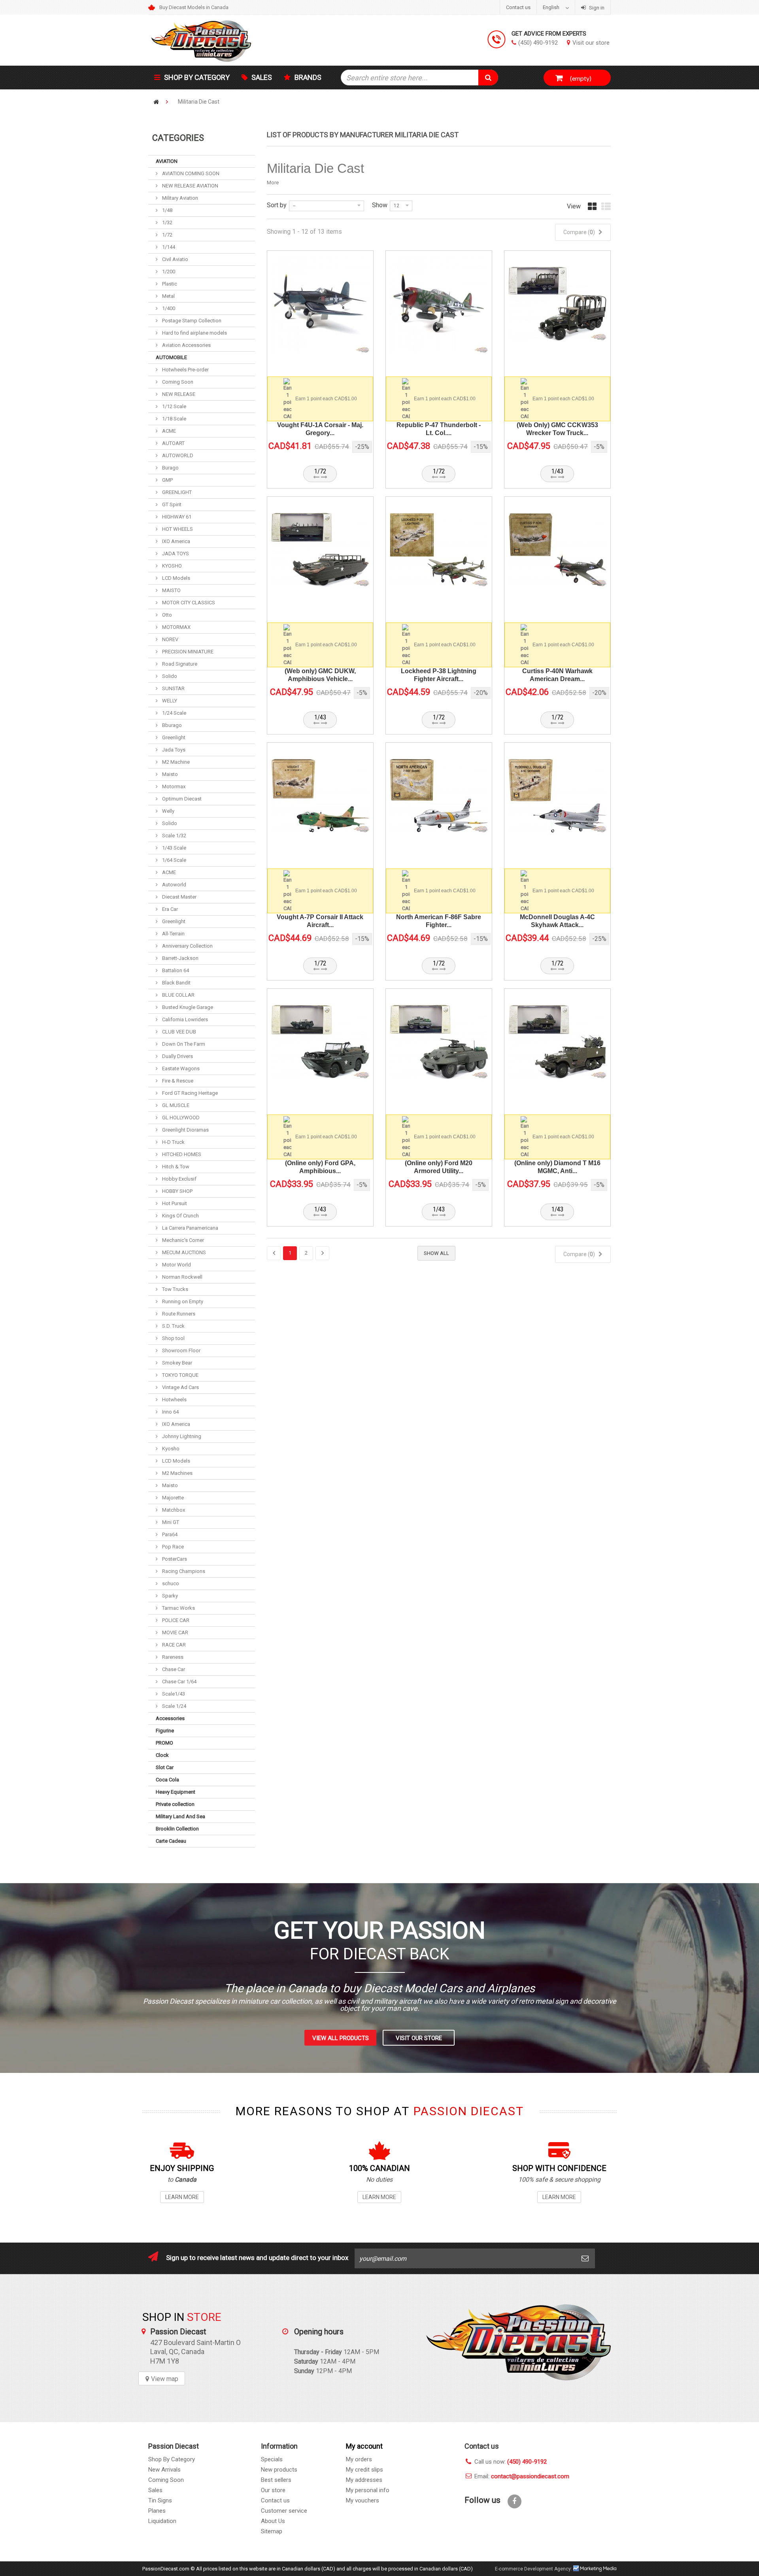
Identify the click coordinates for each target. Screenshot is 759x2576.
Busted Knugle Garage (187, 1007)
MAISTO (171, 590)
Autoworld (174, 885)
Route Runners (178, 1314)
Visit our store (591, 43)
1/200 (168, 272)
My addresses (364, 2480)
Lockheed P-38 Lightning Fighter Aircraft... (439, 675)
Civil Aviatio (175, 259)
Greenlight (173, 737)
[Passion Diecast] (221, 40)
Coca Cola (167, 1780)
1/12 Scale (174, 406)
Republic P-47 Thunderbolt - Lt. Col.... (439, 429)
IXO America (176, 541)
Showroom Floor (181, 1350)
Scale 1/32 (174, 836)
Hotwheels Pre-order (185, 370)
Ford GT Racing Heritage (189, 1093)
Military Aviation (179, 198)
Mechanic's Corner (182, 1240)
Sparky (169, 1596)
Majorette (172, 1498)
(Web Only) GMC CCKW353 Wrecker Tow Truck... (557, 429)
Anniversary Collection (187, 946)
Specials (272, 2459)
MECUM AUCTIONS (183, 1252)
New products (279, 2470)
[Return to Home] (156, 102)
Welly (168, 811)
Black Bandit (176, 983)
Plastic (169, 284)
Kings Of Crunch (180, 1216)
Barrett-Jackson (180, 958)
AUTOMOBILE (171, 357)
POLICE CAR (175, 1620)
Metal (168, 296)
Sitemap (272, 2531)
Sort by (277, 205)
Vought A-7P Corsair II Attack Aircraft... (320, 921)
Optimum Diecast (181, 799)
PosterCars (174, 1559)
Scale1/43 (173, 1694)
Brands (308, 77)
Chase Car (173, 1669)
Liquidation (162, 2521)
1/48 (167, 210)
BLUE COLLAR (178, 995)
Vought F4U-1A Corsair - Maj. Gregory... (320, 429)
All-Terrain (173, 934)
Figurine (165, 1731)
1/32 (167, 222)
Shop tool (173, 1338)
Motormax (173, 786)
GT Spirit (171, 504)
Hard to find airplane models (194, 333)
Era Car (169, 909)
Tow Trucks (175, 1289)
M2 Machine (175, 762)
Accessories (170, 1718)
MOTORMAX (176, 627)
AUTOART (173, 443)
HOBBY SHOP (177, 1191)
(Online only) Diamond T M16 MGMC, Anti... (557, 1167)
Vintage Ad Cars (180, 1387)
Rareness (172, 1657)
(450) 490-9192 (538, 43)
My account (364, 2446)
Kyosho (170, 1449)
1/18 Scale (174, 419)
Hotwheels (174, 1400)
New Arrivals (164, 2470)
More (273, 183)
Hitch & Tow (175, 1167)
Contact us (518, 7)
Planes (157, 2511)
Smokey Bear (177, 1363)
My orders (359, 2459)
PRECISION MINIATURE (187, 652)
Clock (162, 1755)
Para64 (169, 1534)
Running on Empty (182, 1301)
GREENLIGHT (176, 492)
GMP (167, 480)
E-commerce (509, 2569)
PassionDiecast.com (166, 2569)
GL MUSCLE (175, 1105)
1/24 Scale (174, 713)
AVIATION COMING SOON (190, 173)
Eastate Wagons (180, 1068)
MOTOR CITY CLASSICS (188, 603)
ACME (168, 431)
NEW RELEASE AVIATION (190, 186)
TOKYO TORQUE (180, 1375)
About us (273, 2521)
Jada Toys (173, 750)
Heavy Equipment (176, 1792)
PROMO (164, 1743)
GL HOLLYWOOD (180, 1118)
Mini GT (170, 1522)
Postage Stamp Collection (191, 321)
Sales (262, 77)
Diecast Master (179, 897)
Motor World (176, 1265)
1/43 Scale (174, 848)
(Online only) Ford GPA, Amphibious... (320, 1167)
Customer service (284, 2511)
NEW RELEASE (178, 394)
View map (165, 2379)
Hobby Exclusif (179, 1179)
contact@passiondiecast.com (530, 2476)
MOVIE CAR (175, 1632)
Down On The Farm (183, 1044)
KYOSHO (171, 566)
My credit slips (364, 2470)
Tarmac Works (178, 1608)
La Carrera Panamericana (190, 1228)
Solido (169, 676)
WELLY (169, 701)
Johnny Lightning (181, 1436)
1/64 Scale (174, 860)
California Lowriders (184, 1019)
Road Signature (179, 664)
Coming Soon (177, 382)
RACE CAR (173, 1645)
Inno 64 (170, 1412)
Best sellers (276, 2480)
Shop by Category (197, 77)
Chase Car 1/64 (179, 1682)
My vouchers (363, 2500)
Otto (166, 615)
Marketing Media (595, 2568)
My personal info (368, 2490)
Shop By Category (172, 2459)
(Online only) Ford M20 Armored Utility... (439, 1167)
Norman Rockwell (182, 1277)
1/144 (168, 247)
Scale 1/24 (174, 1706)
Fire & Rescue (177, 1081)
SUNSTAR (173, 688)
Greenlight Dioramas (185, 1130)
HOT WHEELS (177, 529)
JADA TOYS (175, 554)
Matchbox (173, 1510)
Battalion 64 (175, 970)
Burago (170, 468)
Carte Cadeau (171, 1841)
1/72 (167, 235)
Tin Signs (160, 2500)
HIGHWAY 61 (176, 517)
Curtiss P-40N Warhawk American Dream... (557, 675)
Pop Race (172, 1547)
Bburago (171, 725)
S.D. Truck (173, 1326)
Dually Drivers (177, 1056)
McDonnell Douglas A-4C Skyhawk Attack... (557, 921)
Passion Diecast (518, 2342)
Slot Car (165, 1767)
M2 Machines (177, 1473)
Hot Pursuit (174, 1203)
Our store (273, 2490)
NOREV (170, 639)
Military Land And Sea (180, 1816)
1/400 (168, 308)
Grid (592, 210)
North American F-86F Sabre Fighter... (439, 921)
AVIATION (167, 161)
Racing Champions (183, 1571)
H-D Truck (173, 1142)
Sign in (596, 8)
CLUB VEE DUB (178, 1032)
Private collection (175, 1804)
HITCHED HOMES (181, 1154)
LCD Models (176, 578)
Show (380, 205)
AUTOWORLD (177, 455)
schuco (170, 1583)
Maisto (169, 774)
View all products (341, 2038)
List (606, 210)
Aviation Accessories (186, 345)
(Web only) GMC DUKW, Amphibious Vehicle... (320, 675)
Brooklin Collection (177, 1829)
